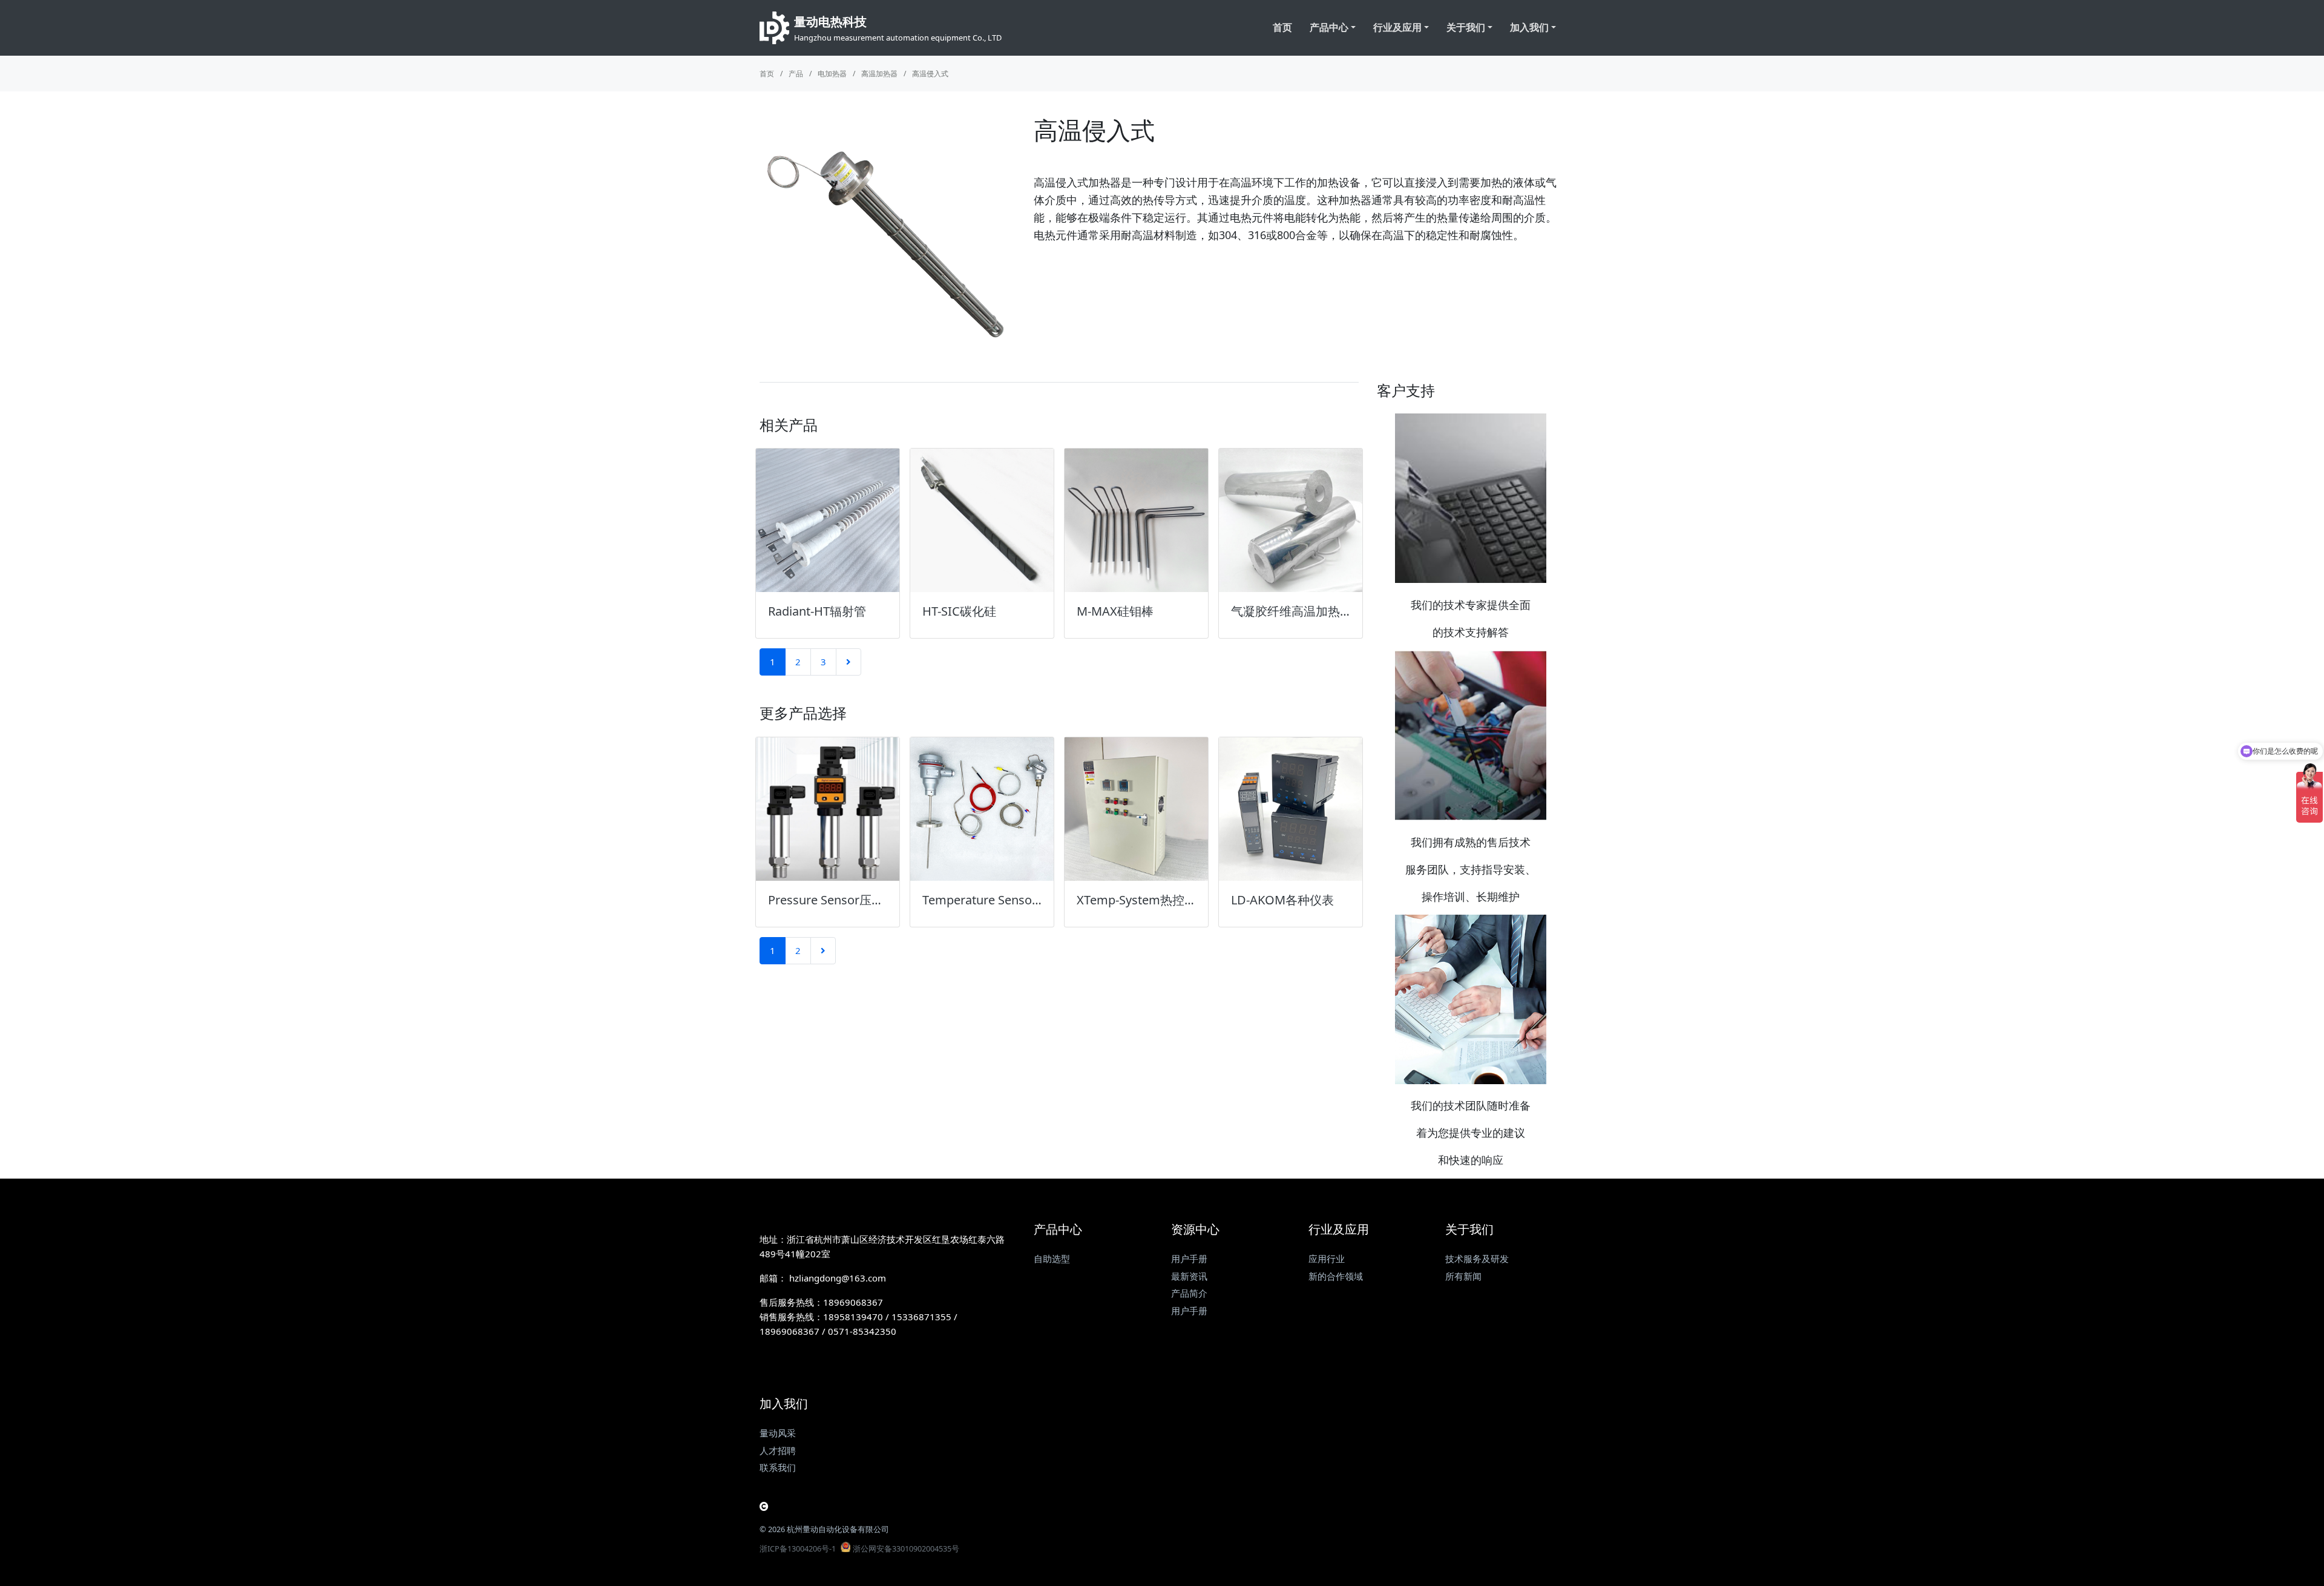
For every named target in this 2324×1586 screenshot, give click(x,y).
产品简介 (1189, 1293)
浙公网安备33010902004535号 (906, 1548)
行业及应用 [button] (1397, 27)
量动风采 (778, 1433)
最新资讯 (1189, 1276)
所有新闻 (1463, 1276)
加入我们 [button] (1529, 27)
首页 (767, 74)
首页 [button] (1282, 27)
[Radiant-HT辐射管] (828, 520)
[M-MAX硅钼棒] (1136, 520)
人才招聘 (778, 1450)
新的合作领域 (1336, 1276)
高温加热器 (879, 74)
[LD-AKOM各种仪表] (1291, 809)
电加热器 (832, 74)
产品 (796, 74)
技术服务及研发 (1477, 1259)
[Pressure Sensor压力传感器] (828, 809)
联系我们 (778, 1467)
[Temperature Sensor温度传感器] (982, 809)
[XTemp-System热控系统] (1136, 809)
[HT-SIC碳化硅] (982, 520)
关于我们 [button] (1466, 27)
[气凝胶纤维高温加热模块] (1291, 520)
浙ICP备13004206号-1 (798, 1548)
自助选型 (1052, 1259)
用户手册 (1189, 1259)
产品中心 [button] (1329, 27)
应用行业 (1327, 1259)
